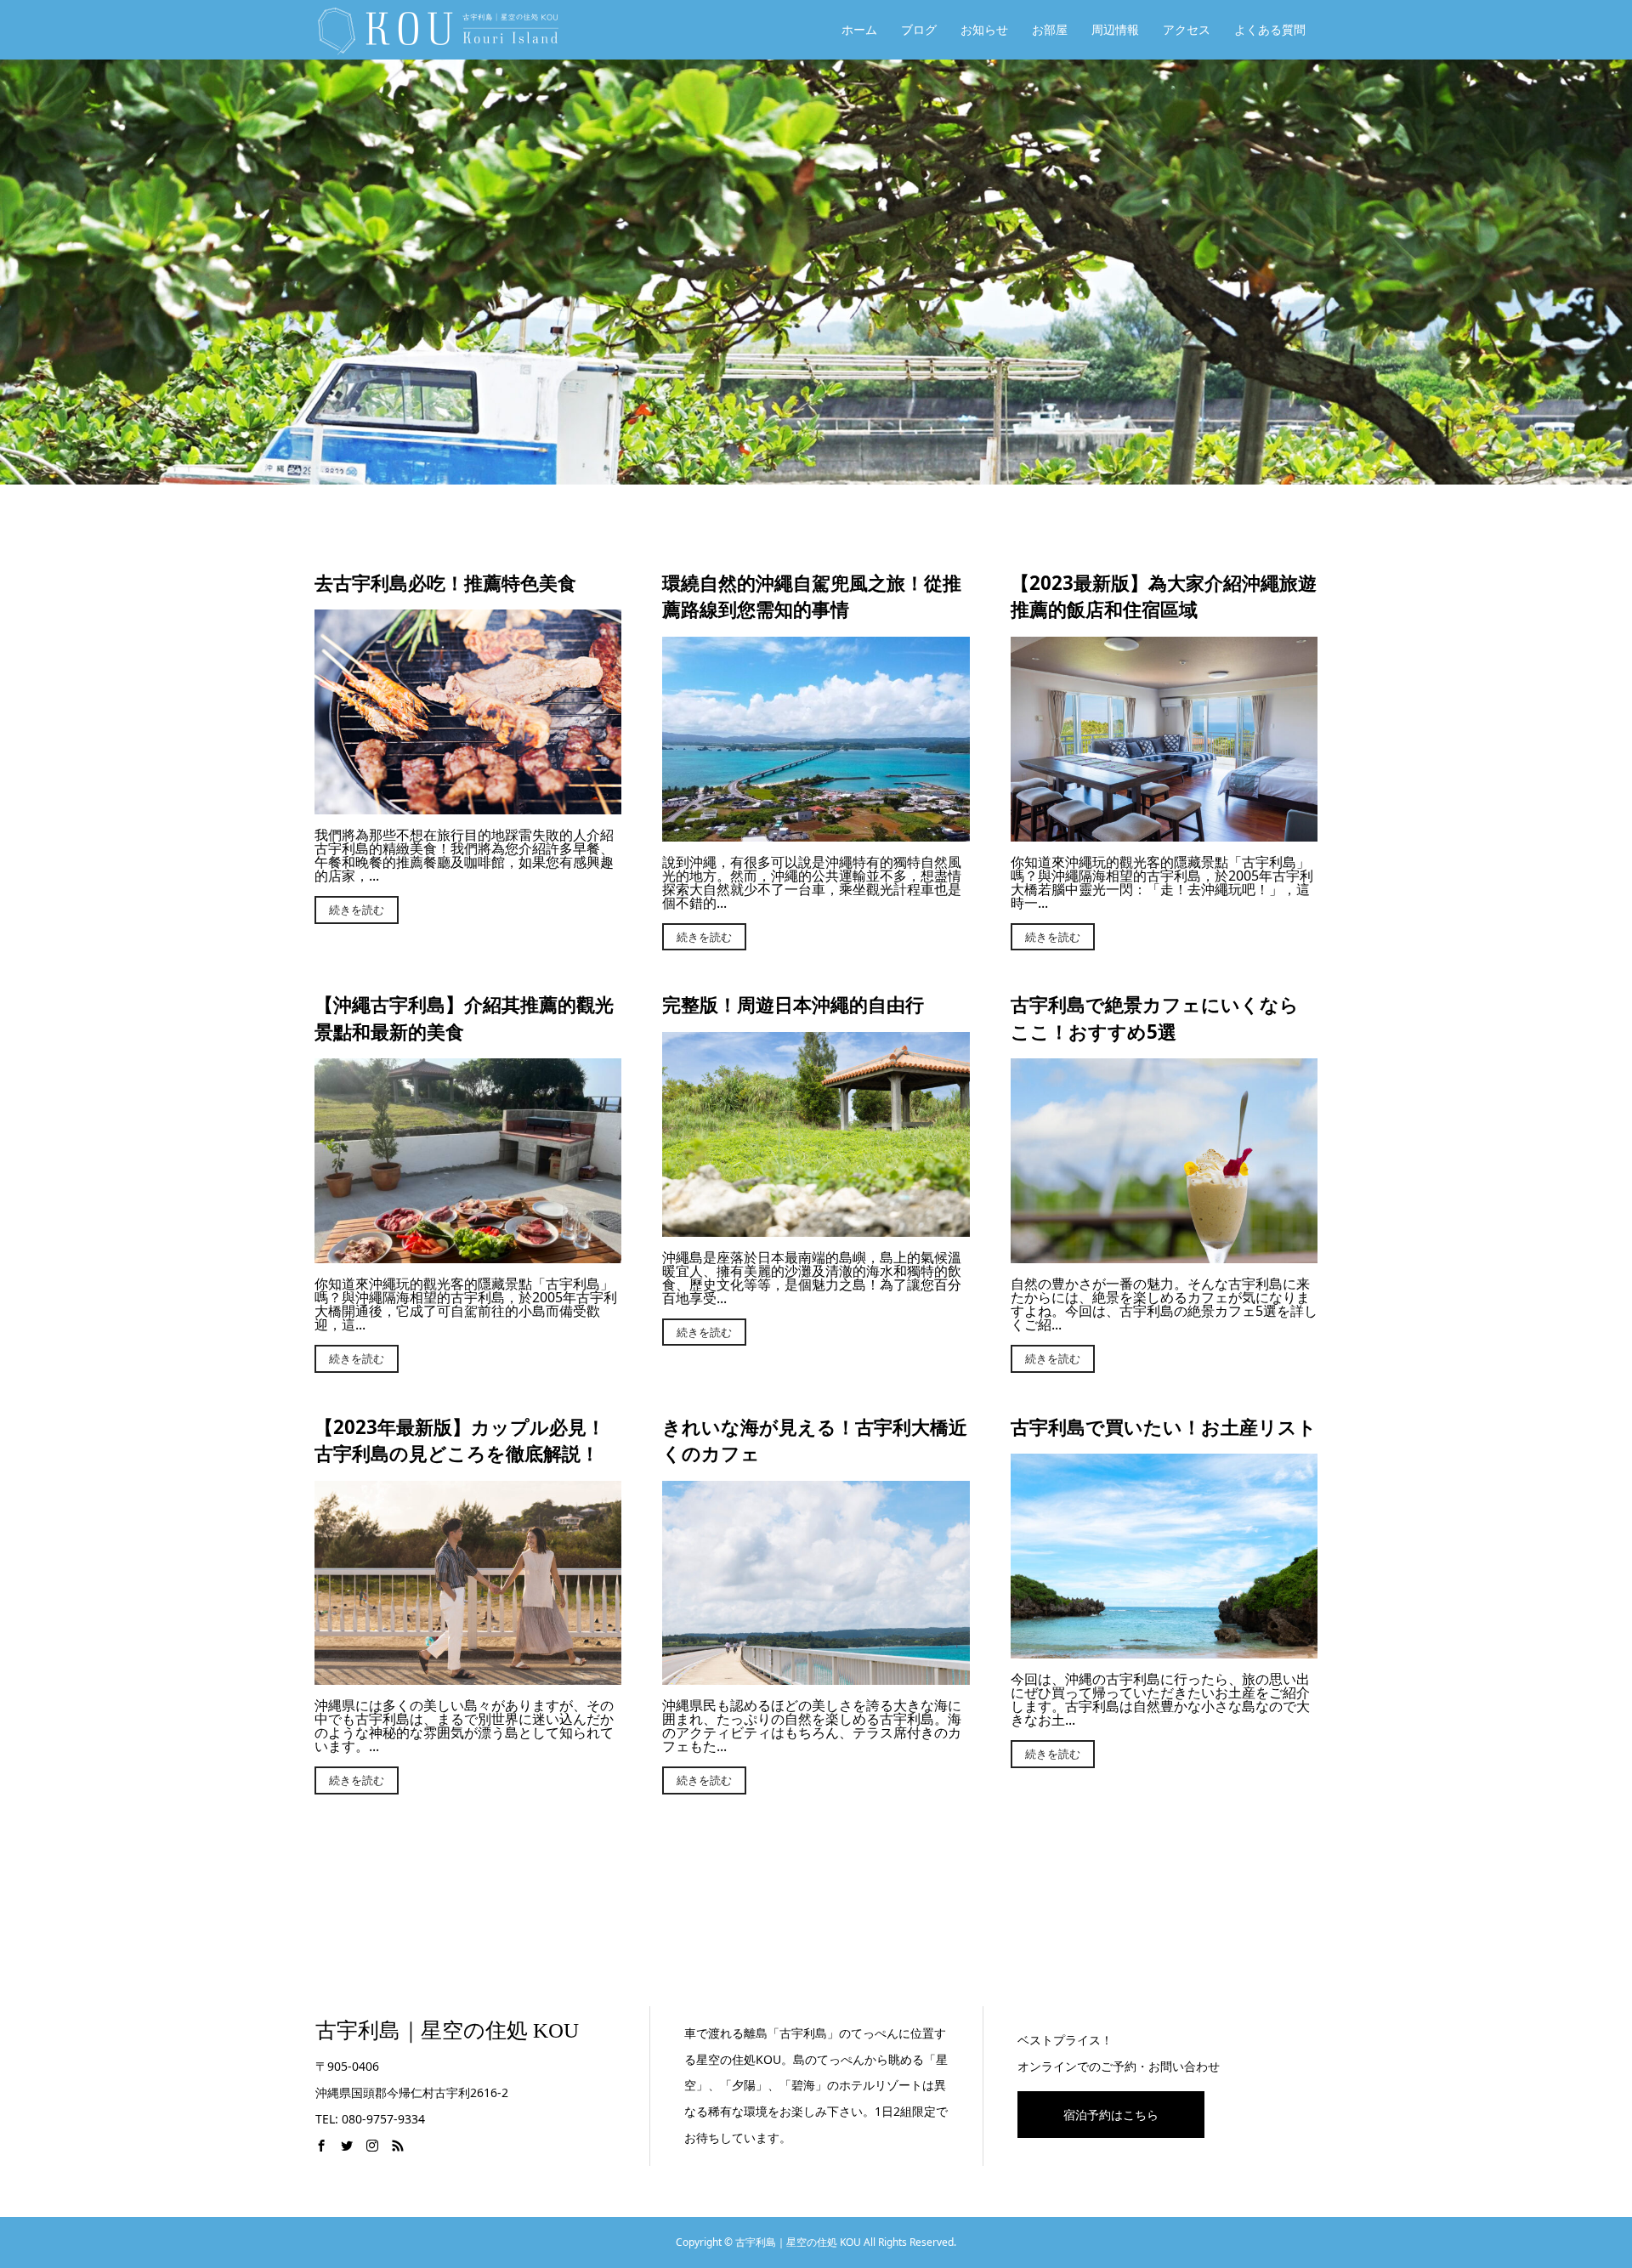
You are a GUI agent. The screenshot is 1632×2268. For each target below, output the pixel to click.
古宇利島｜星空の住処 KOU (447, 2030)
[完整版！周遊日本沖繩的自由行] (816, 1230)
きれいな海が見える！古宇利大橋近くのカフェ (815, 1440)
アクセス (1187, 29)
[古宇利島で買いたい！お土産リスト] (1164, 1652)
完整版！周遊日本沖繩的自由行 (793, 1004)
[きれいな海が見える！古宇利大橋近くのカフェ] (816, 1678)
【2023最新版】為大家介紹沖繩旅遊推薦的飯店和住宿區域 (1164, 596)
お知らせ (984, 29)
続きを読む (357, 910)
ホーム (859, 29)
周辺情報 (1115, 29)
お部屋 (1050, 29)
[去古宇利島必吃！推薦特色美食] (468, 808)
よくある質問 (1270, 29)
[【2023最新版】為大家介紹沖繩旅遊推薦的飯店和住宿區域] (1164, 835)
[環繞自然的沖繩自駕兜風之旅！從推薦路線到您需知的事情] (816, 835)
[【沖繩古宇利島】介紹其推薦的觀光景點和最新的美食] (468, 1256)
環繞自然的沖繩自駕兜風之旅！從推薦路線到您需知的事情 (812, 596)
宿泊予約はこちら (1111, 2115)
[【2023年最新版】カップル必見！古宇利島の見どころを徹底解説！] (468, 1678)
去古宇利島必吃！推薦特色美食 (445, 583)
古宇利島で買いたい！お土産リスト (1164, 1427)
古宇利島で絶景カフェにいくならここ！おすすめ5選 (1155, 1018)
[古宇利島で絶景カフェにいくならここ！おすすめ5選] (1164, 1256)
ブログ (919, 29)
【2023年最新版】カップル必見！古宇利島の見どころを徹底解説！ (460, 1440)
